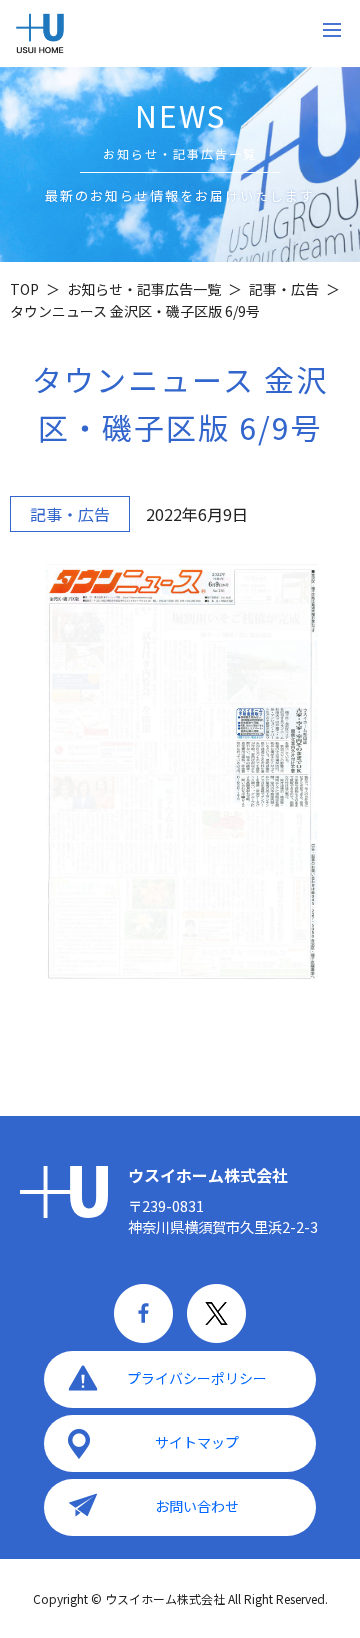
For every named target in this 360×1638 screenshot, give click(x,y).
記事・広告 (70, 514)
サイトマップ (197, 1442)
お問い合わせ (197, 1506)
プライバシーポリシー (197, 1378)
